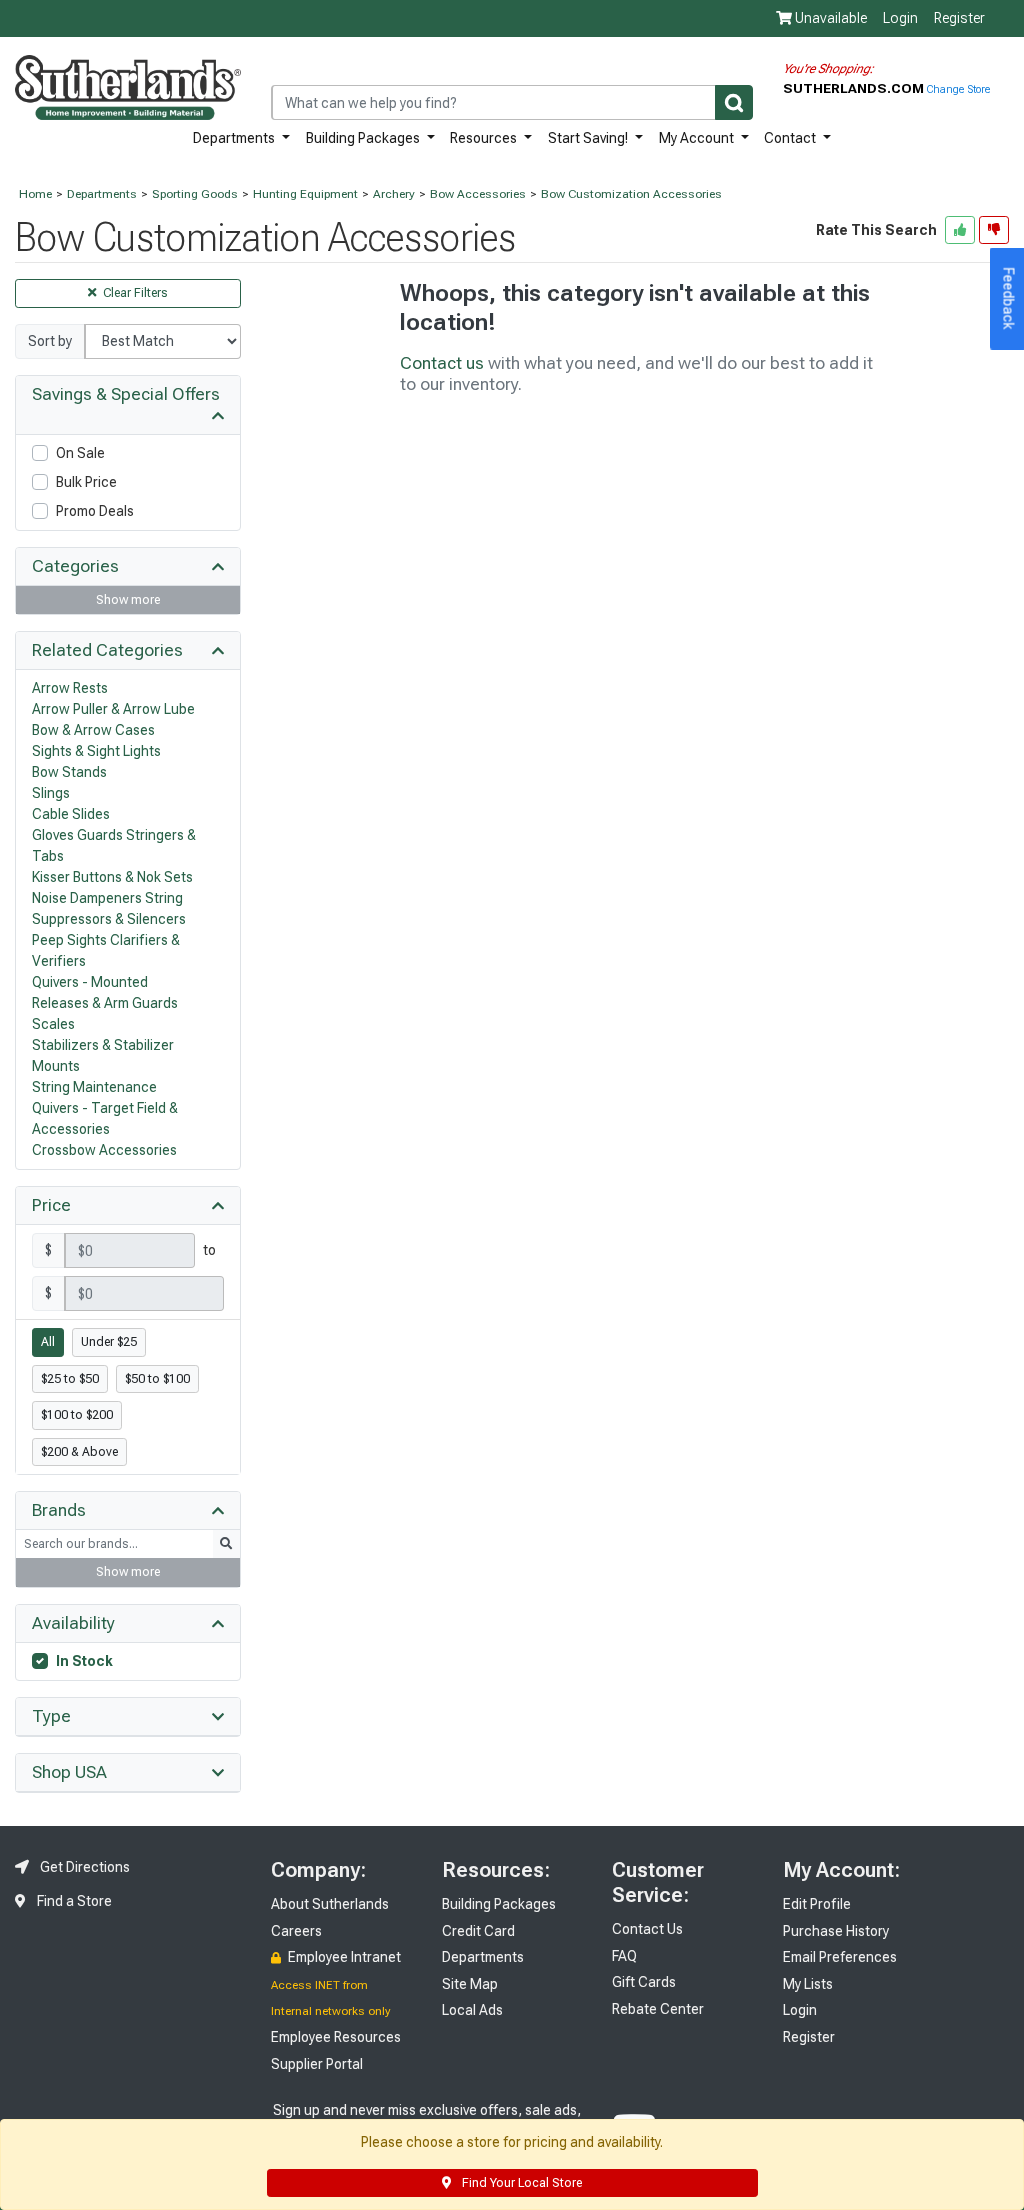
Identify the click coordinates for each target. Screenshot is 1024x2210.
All (48, 1342)
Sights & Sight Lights (96, 751)
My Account (698, 138)
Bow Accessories (478, 194)
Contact (791, 138)
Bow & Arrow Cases (93, 730)
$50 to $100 (157, 1379)
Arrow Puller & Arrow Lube (113, 709)
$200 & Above (79, 1452)
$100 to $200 (77, 1415)
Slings (51, 793)
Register (959, 18)
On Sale (80, 453)
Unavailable (829, 18)
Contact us (442, 363)
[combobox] (512, 102)
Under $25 (109, 1342)
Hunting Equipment (305, 194)
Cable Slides (71, 814)
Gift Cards (644, 1982)
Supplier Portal (317, 2064)
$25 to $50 (70, 1379)
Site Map (470, 1984)
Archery (394, 194)
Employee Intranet (343, 1957)
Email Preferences (840, 1957)
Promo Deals (95, 511)
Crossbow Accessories (104, 1150)
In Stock (84, 1661)
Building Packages (364, 138)
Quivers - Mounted (90, 982)
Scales (53, 1024)
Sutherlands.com (855, 88)
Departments (235, 138)
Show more (128, 600)
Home (35, 194)
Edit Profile (817, 1904)
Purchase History (836, 1931)
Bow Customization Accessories (631, 194)
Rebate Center (658, 2009)
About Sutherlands (330, 1904)
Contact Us (647, 1929)
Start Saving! (589, 138)
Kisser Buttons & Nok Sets (112, 877)
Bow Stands (69, 772)
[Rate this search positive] (960, 230)
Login (900, 18)
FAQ (624, 1956)
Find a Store (73, 1901)
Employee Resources (336, 2037)
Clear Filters (134, 293)
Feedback (1009, 299)
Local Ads (472, 2010)
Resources (485, 138)
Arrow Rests (70, 688)
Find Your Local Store (520, 2183)
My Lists (808, 1984)
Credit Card (478, 1931)
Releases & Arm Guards (105, 1003)
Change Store (958, 89)
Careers (296, 1931)
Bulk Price (86, 482)
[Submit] (734, 102)
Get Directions (83, 1867)
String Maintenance (94, 1087)
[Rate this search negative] (994, 230)
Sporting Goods (195, 194)
